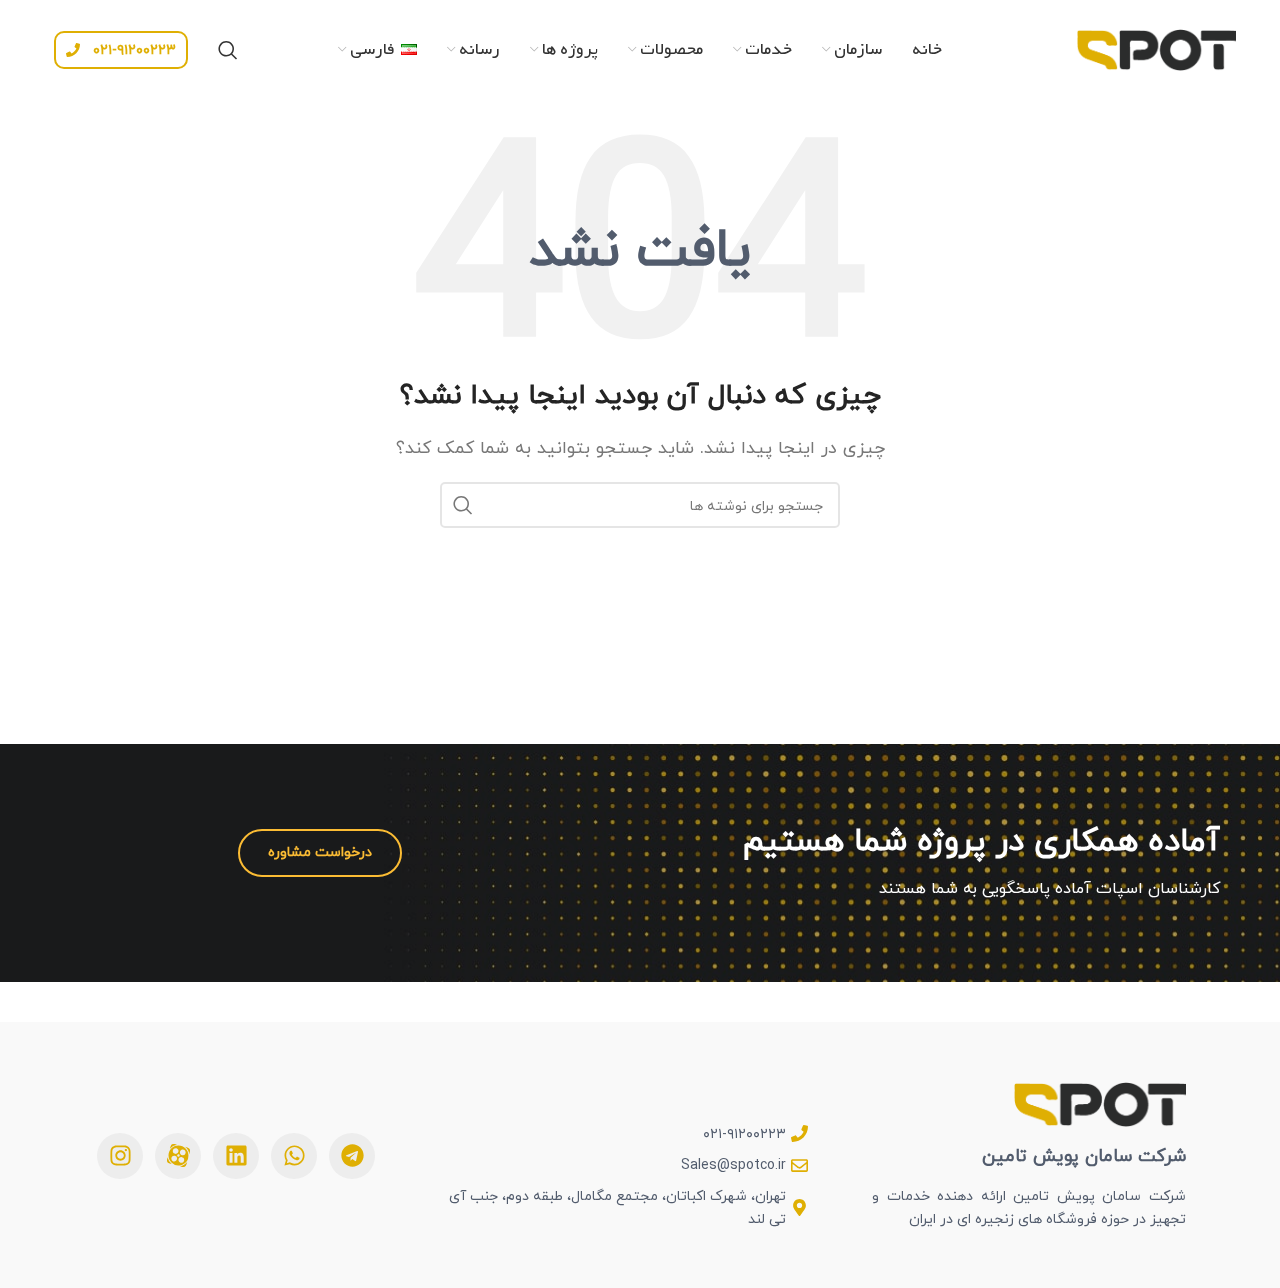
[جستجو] (228, 50)
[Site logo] (1156, 48)
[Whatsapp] (294, 1156)
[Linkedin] (236, 1156)
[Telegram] (352, 1156)
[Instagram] (120, 1156)
